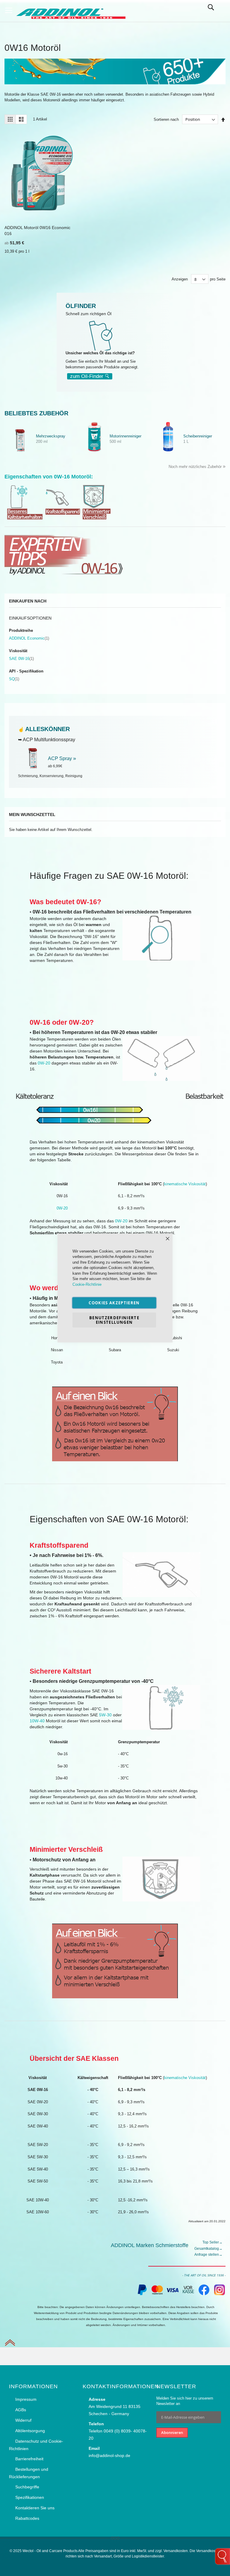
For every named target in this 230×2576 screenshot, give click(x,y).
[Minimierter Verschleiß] (100, 518)
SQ (14, 679)
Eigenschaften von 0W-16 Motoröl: (49, 477)
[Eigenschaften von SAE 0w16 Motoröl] (115, 1961)
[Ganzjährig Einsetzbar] (25, 518)
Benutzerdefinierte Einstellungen (114, 1320)
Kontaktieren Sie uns (35, 2508)
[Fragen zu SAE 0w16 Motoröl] (115, 1424)
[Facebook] (204, 2294)
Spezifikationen (30, 2497)
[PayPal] (142, 2294)
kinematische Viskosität (185, 1184)
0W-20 (44, 1063)
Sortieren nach (166, 119)
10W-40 (37, 1721)
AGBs (21, 2410)
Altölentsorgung (30, 2431)
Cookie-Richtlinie (87, 1284)
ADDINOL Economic (29, 638)
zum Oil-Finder (87, 376)
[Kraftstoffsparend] (63, 518)
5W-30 (106, 1715)
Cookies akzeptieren (114, 1303)
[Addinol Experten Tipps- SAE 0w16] (64, 576)
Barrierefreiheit (29, 2459)
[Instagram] (220, 2294)
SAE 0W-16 (21, 659)
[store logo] (70, 11)
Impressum (26, 2399)
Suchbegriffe (27, 2487)
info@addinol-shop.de (109, 2455)
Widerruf (23, 2420)
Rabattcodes (27, 2518)
